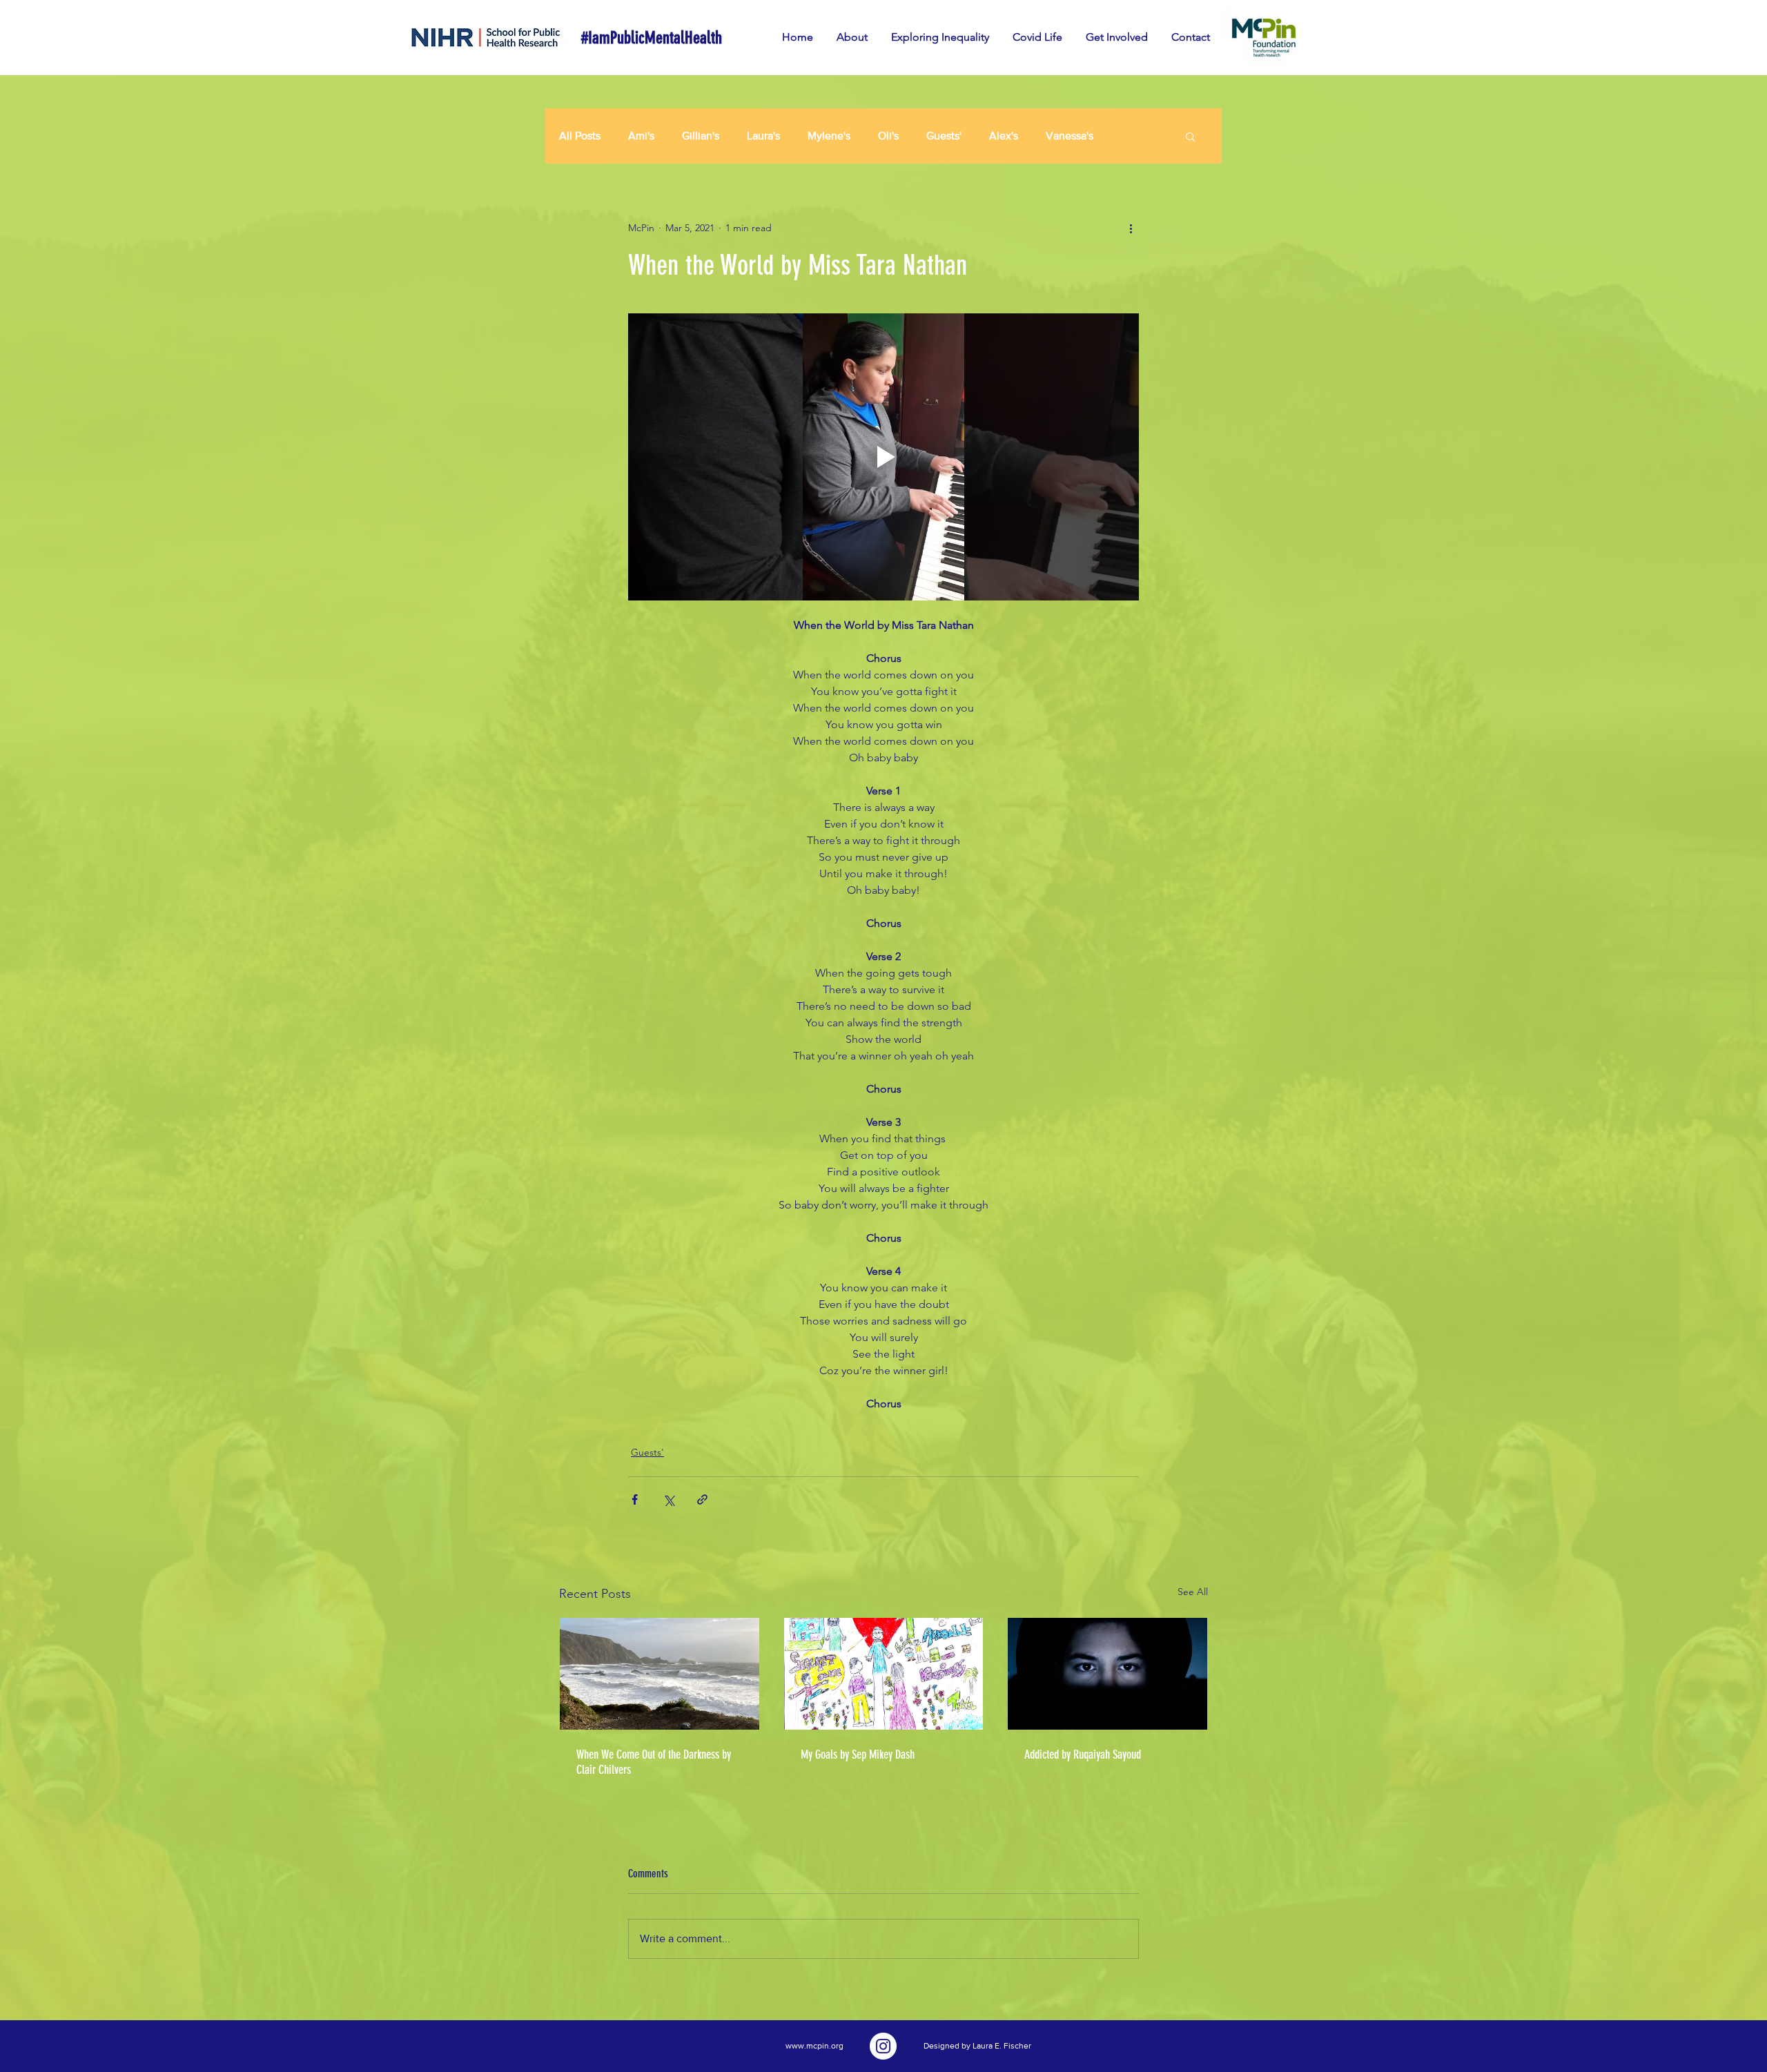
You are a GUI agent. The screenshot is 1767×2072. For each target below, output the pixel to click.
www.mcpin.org (814, 2046)
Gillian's (701, 136)
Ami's (641, 136)
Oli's (888, 136)
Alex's (1004, 136)
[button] (1190, 136)
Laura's (763, 136)
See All (1193, 1592)
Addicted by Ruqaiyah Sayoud (1083, 1755)
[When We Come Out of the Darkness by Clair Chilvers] (660, 1674)
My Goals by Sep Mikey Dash (858, 1755)
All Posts (580, 136)
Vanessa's (1070, 136)
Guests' (944, 136)
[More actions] (1131, 228)
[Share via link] (702, 1499)
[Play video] (883, 457)
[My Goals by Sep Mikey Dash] (884, 1674)
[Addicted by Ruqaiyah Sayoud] (1107, 1674)
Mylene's (829, 136)
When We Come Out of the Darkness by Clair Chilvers (654, 1762)
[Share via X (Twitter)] (668, 1499)
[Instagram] (883, 2046)
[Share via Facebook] (635, 1499)
